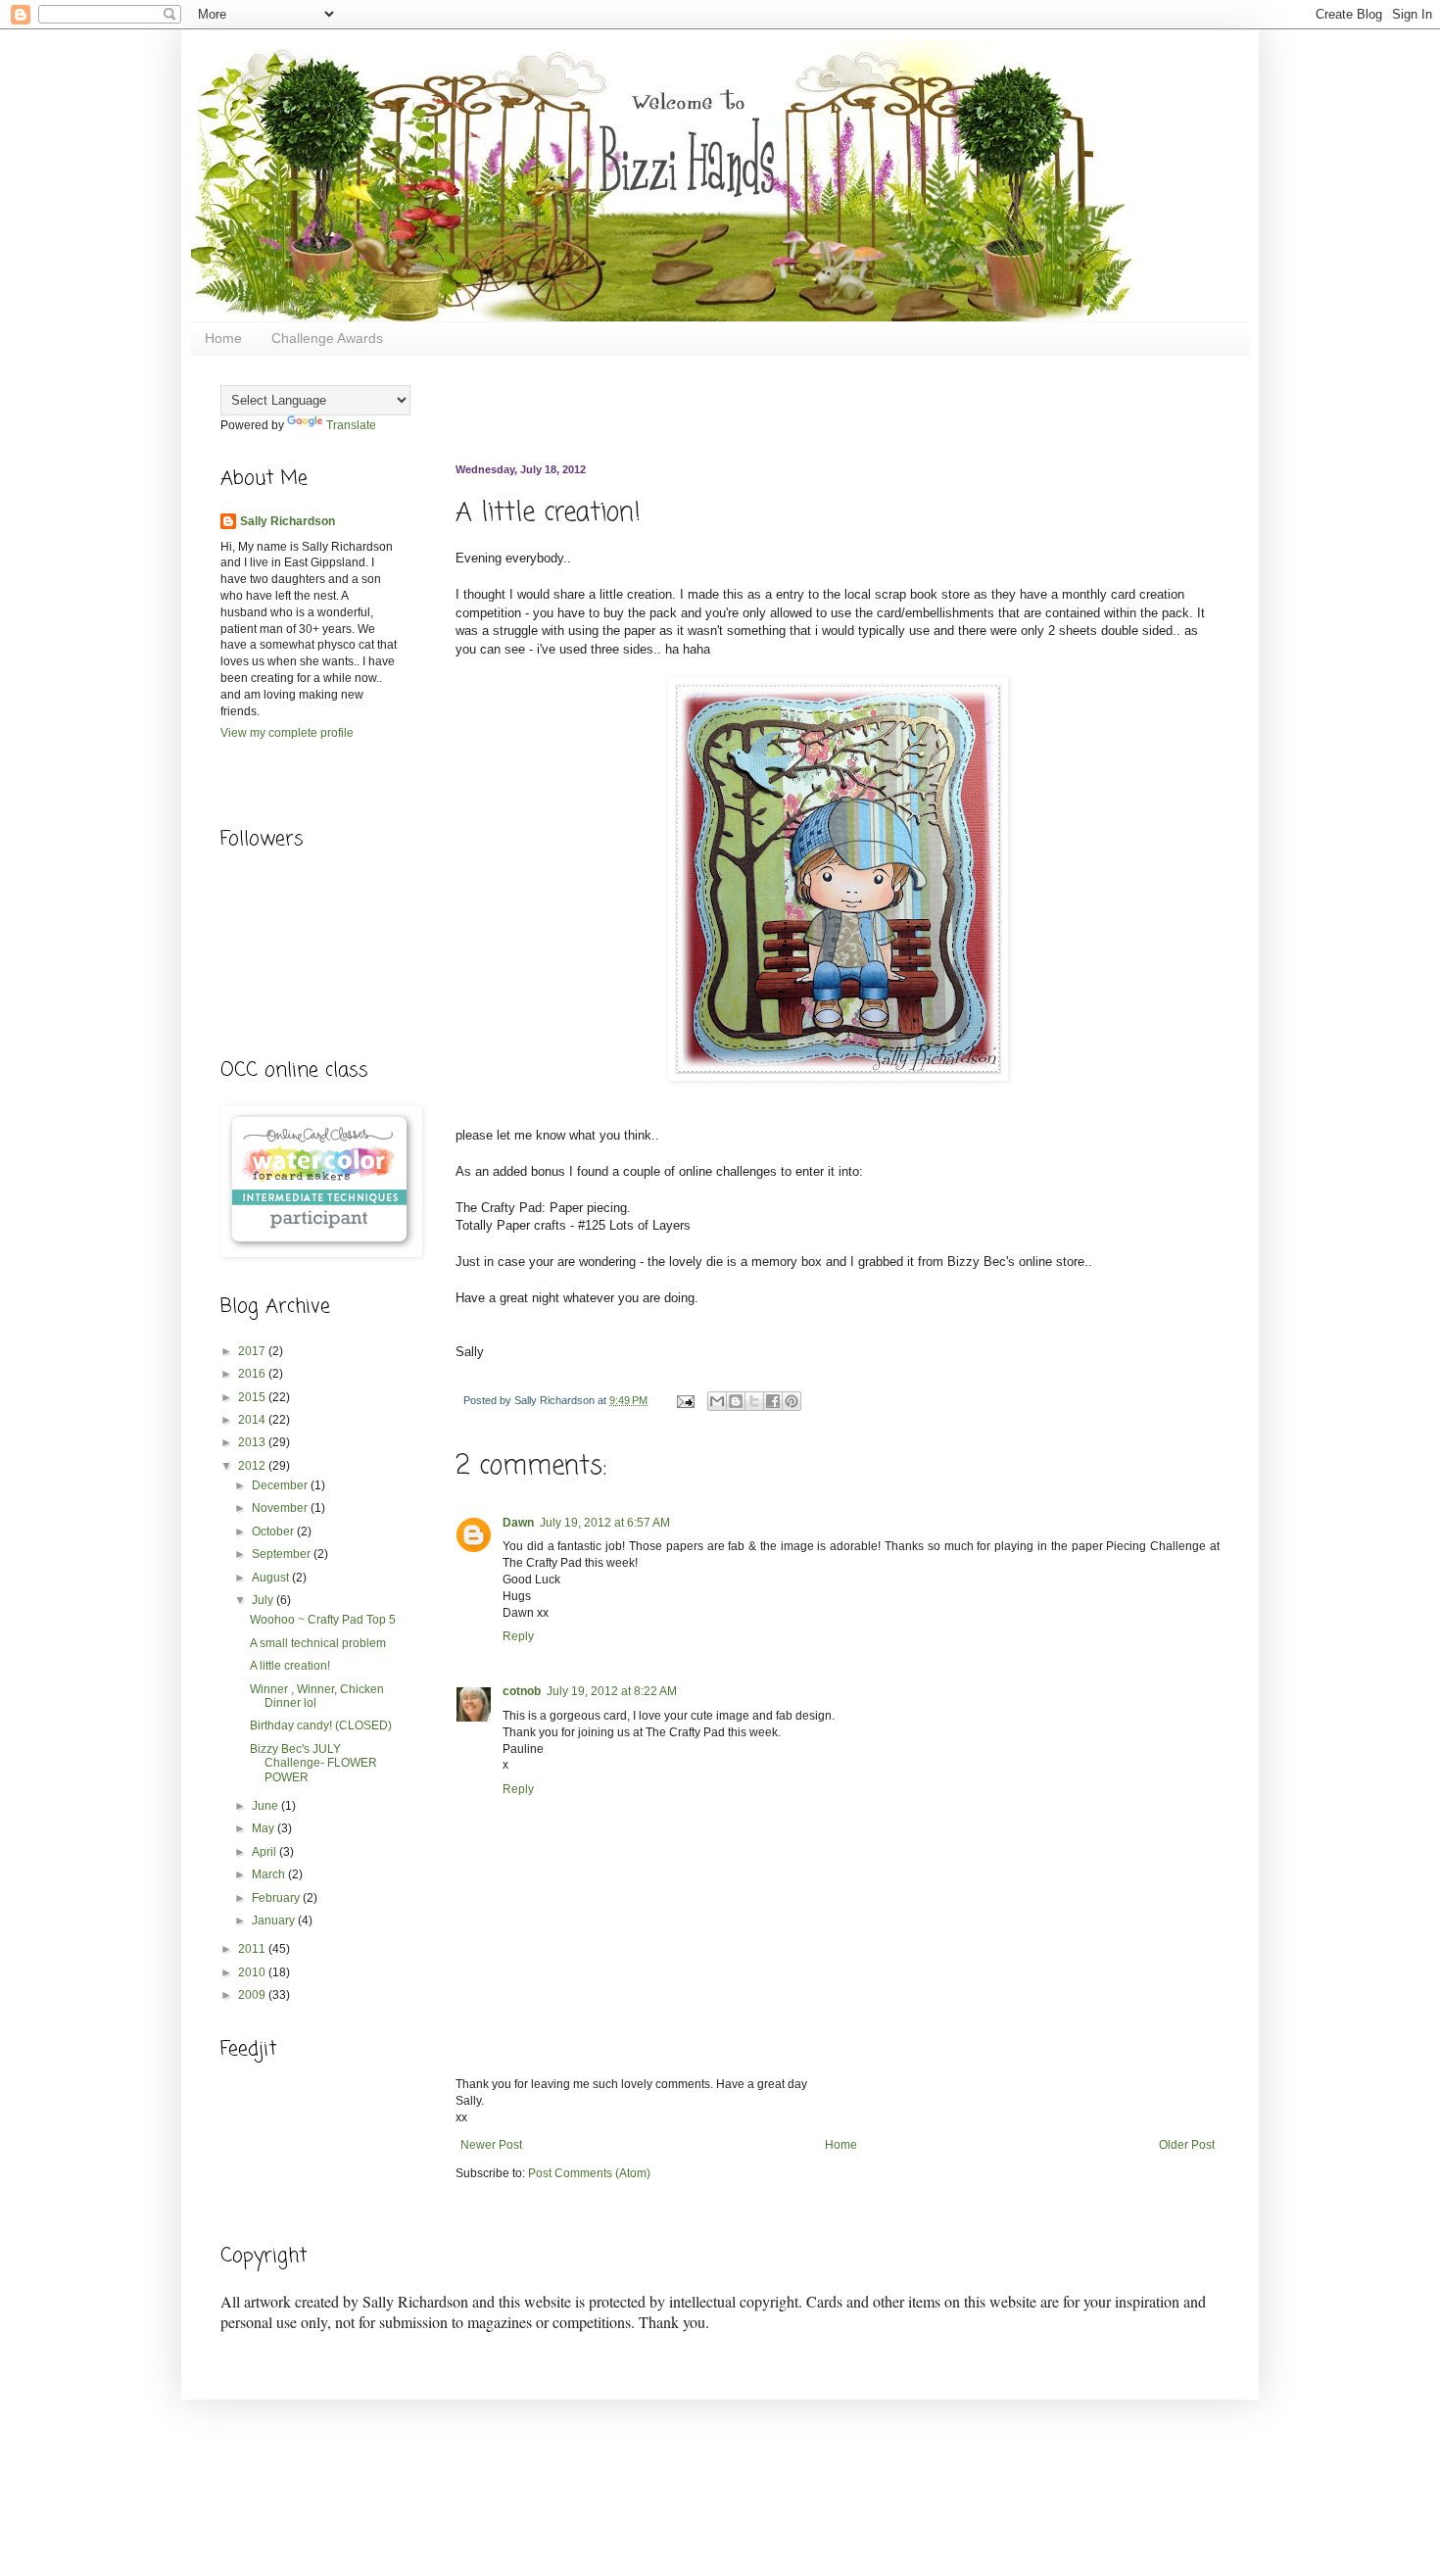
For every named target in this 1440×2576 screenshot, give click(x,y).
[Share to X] (754, 1401)
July (264, 1600)
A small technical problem (318, 1643)
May (264, 1828)
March (270, 1874)
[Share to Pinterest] (792, 1401)
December (281, 1485)
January (275, 1920)
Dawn (518, 1523)
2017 (253, 1351)
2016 (253, 1374)
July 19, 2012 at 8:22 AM (612, 1691)
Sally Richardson (288, 521)
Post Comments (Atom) (589, 2173)
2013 (253, 1442)
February (277, 1898)
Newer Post (491, 2145)
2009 (253, 1995)
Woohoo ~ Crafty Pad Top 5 (323, 1620)
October (274, 1531)
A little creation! (290, 1666)
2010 (253, 1972)
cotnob (522, 1691)
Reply (518, 1636)
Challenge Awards (327, 338)
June (266, 1806)
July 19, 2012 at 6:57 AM (605, 1523)
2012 (253, 1466)
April (265, 1852)
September (283, 1554)
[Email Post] (685, 1400)
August (272, 1578)
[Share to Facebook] (773, 1401)
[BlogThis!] (736, 1401)
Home (223, 338)
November (281, 1508)
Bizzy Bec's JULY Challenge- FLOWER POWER (313, 1763)
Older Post (1187, 2145)
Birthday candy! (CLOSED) (321, 1725)
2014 (253, 1420)
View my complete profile (287, 733)
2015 (253, 1397)
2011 (253, 1949)
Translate (351, 425)
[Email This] (717, 1401)
